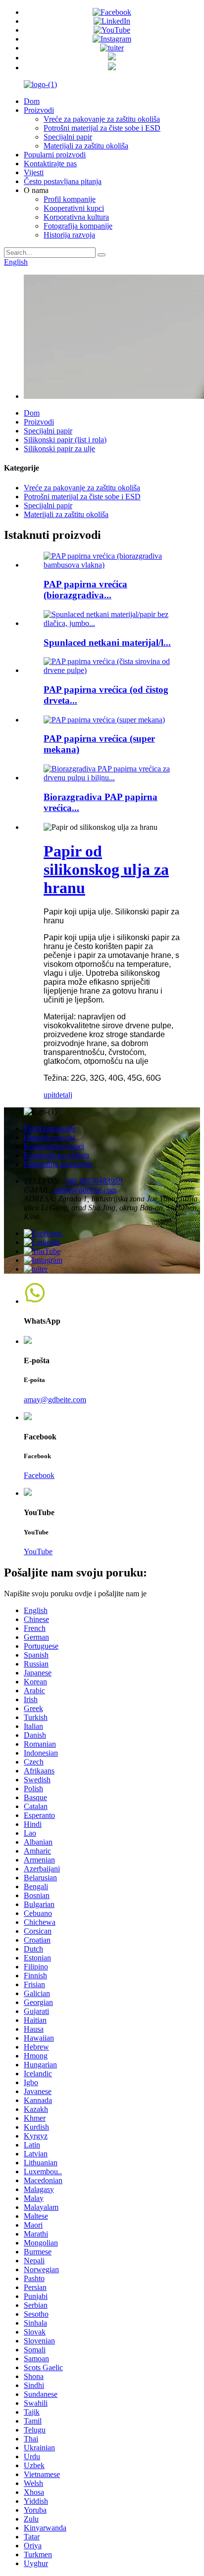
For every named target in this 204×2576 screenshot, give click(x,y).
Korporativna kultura (76, 217)
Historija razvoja (69, 235)
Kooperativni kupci (74, 208)
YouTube (38, 1551)
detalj (64, 1095)
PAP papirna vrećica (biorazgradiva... (85, 590)
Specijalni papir (68, 137)
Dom (32, 101)
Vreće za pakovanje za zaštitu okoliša (102, 119)
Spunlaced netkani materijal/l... (107, 643)
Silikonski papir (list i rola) (65, 440)
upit (50, 1095)
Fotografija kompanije (78, 226)
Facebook (39, 1475)
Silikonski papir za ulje (59, 449)
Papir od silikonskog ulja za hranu (106, 869)
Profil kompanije (70, 199)
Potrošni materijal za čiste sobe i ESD (102, 128)
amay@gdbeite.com (85, 1190)
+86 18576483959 (93, 1181)
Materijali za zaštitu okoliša (86, 146)
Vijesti (34, 172)
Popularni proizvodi (55, 155)
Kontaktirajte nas (50, 164)
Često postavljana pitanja (63, 181)
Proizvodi (39, 110)
